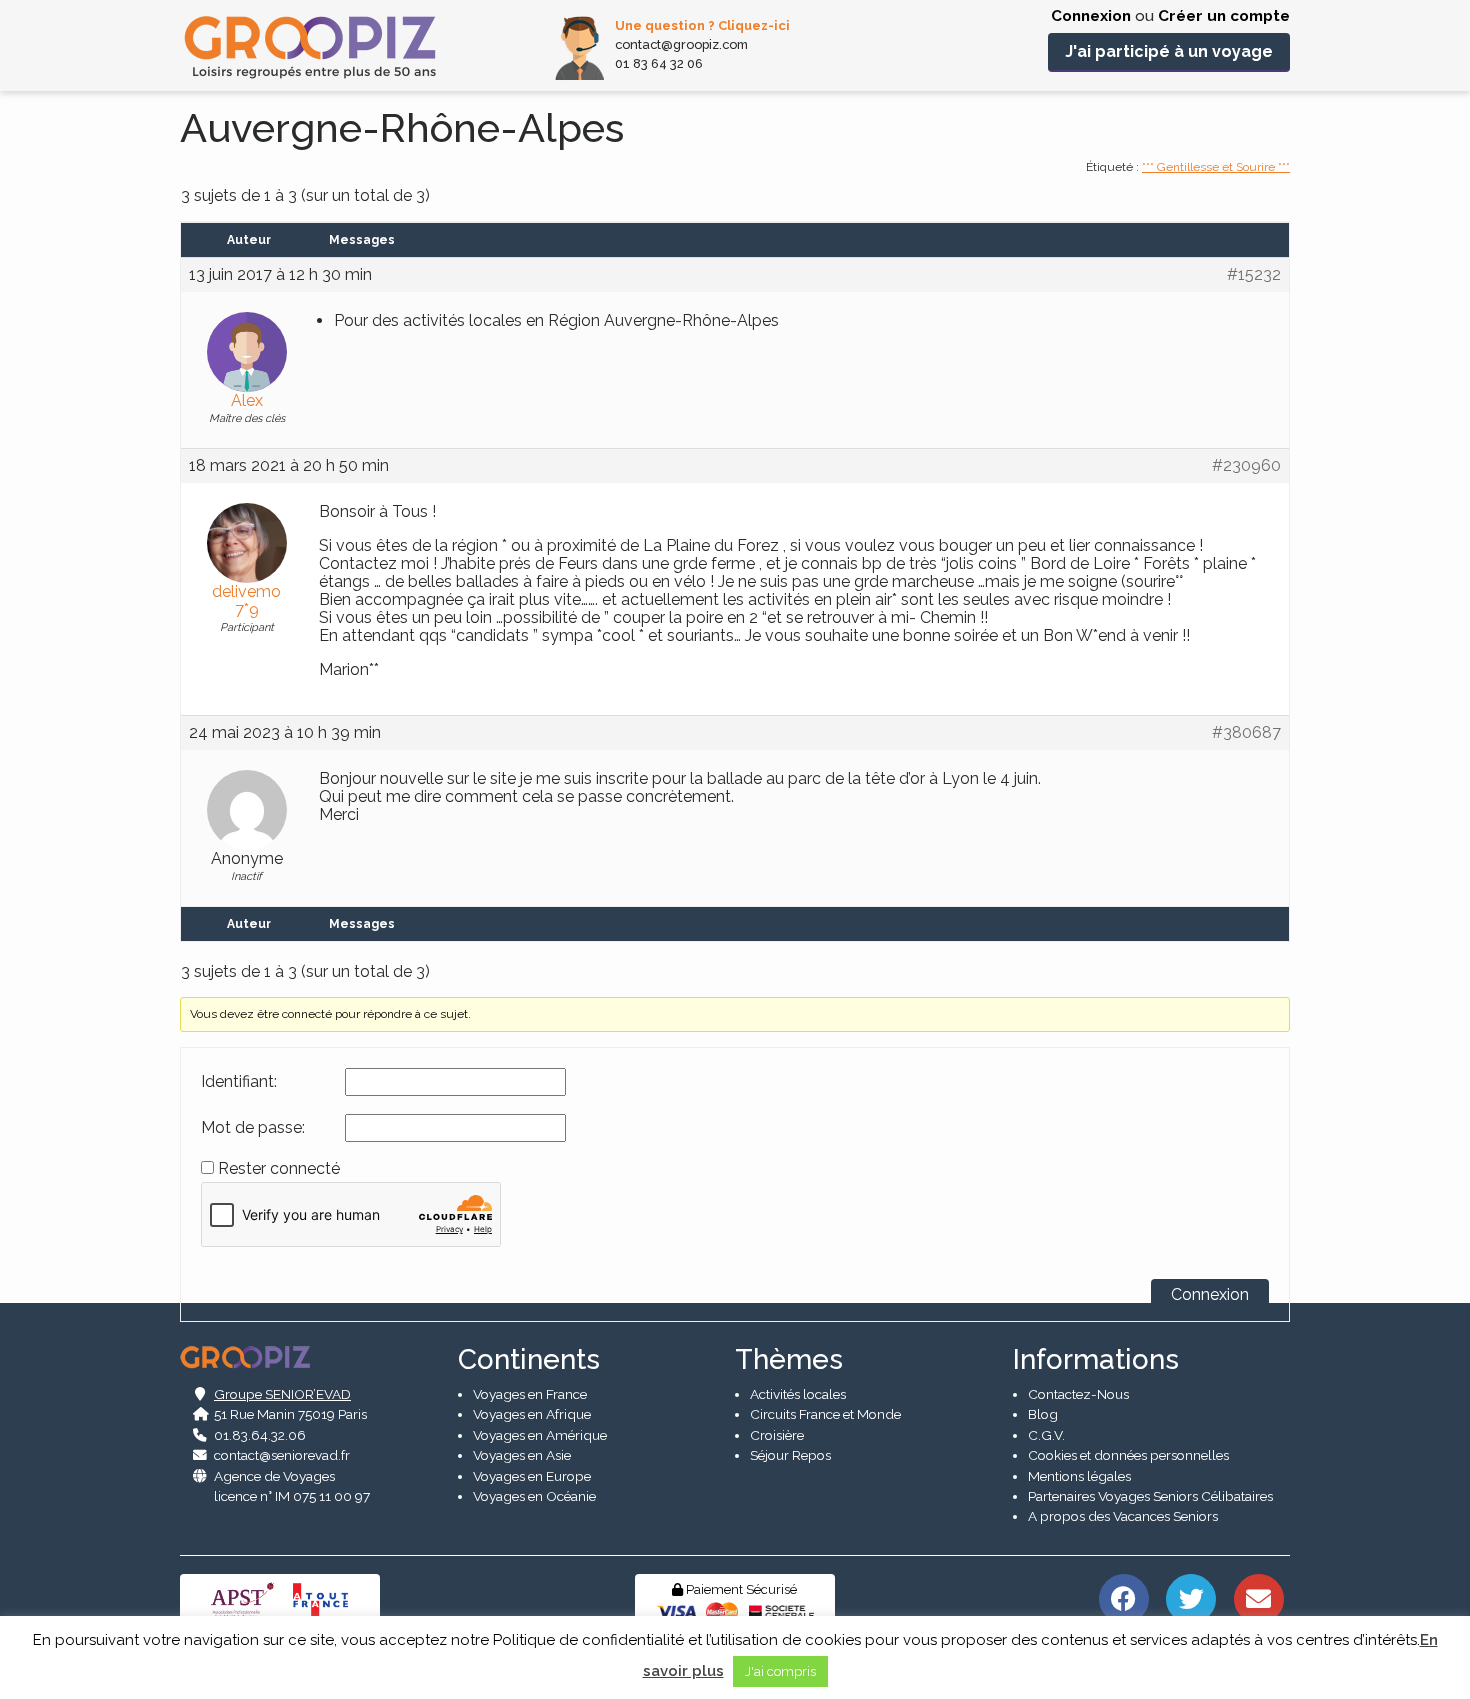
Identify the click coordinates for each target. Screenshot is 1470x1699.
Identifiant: (239, 1082)
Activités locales (798, 1394)
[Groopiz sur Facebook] (1123, 1597)
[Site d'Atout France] (321, 1598)
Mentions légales (1079, 1476)
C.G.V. (1046, 1435)
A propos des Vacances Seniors (1123, 1516)
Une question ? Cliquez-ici (702, 25)
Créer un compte (1224, 16)
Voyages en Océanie (534, 1496)
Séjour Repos (790, 1455)
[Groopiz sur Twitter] (1191, 1597)
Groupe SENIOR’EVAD (282, 1394)
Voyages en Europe (532, 1476)
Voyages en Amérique (540, 1435)
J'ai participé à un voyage (1169, 51)
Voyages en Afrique (532, 1414)
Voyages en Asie (522, 1455)
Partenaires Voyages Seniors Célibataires (1150, 1496)
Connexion (1091, 16)
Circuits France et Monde (825, 1414)
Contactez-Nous (1078, 1394)
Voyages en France (530, 1394)
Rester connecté (279, 1169)
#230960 (1246, 466)
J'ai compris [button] (780, 1671)
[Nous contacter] (1258, 1597)
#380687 (1246, 733)
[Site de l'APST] (246, 1598)
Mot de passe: (253, 1128)
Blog (1043, 1414)
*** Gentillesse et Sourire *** (1216, 167)
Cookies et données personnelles (1128, 1455)
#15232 (1254, 275)
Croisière (777, 1435)
